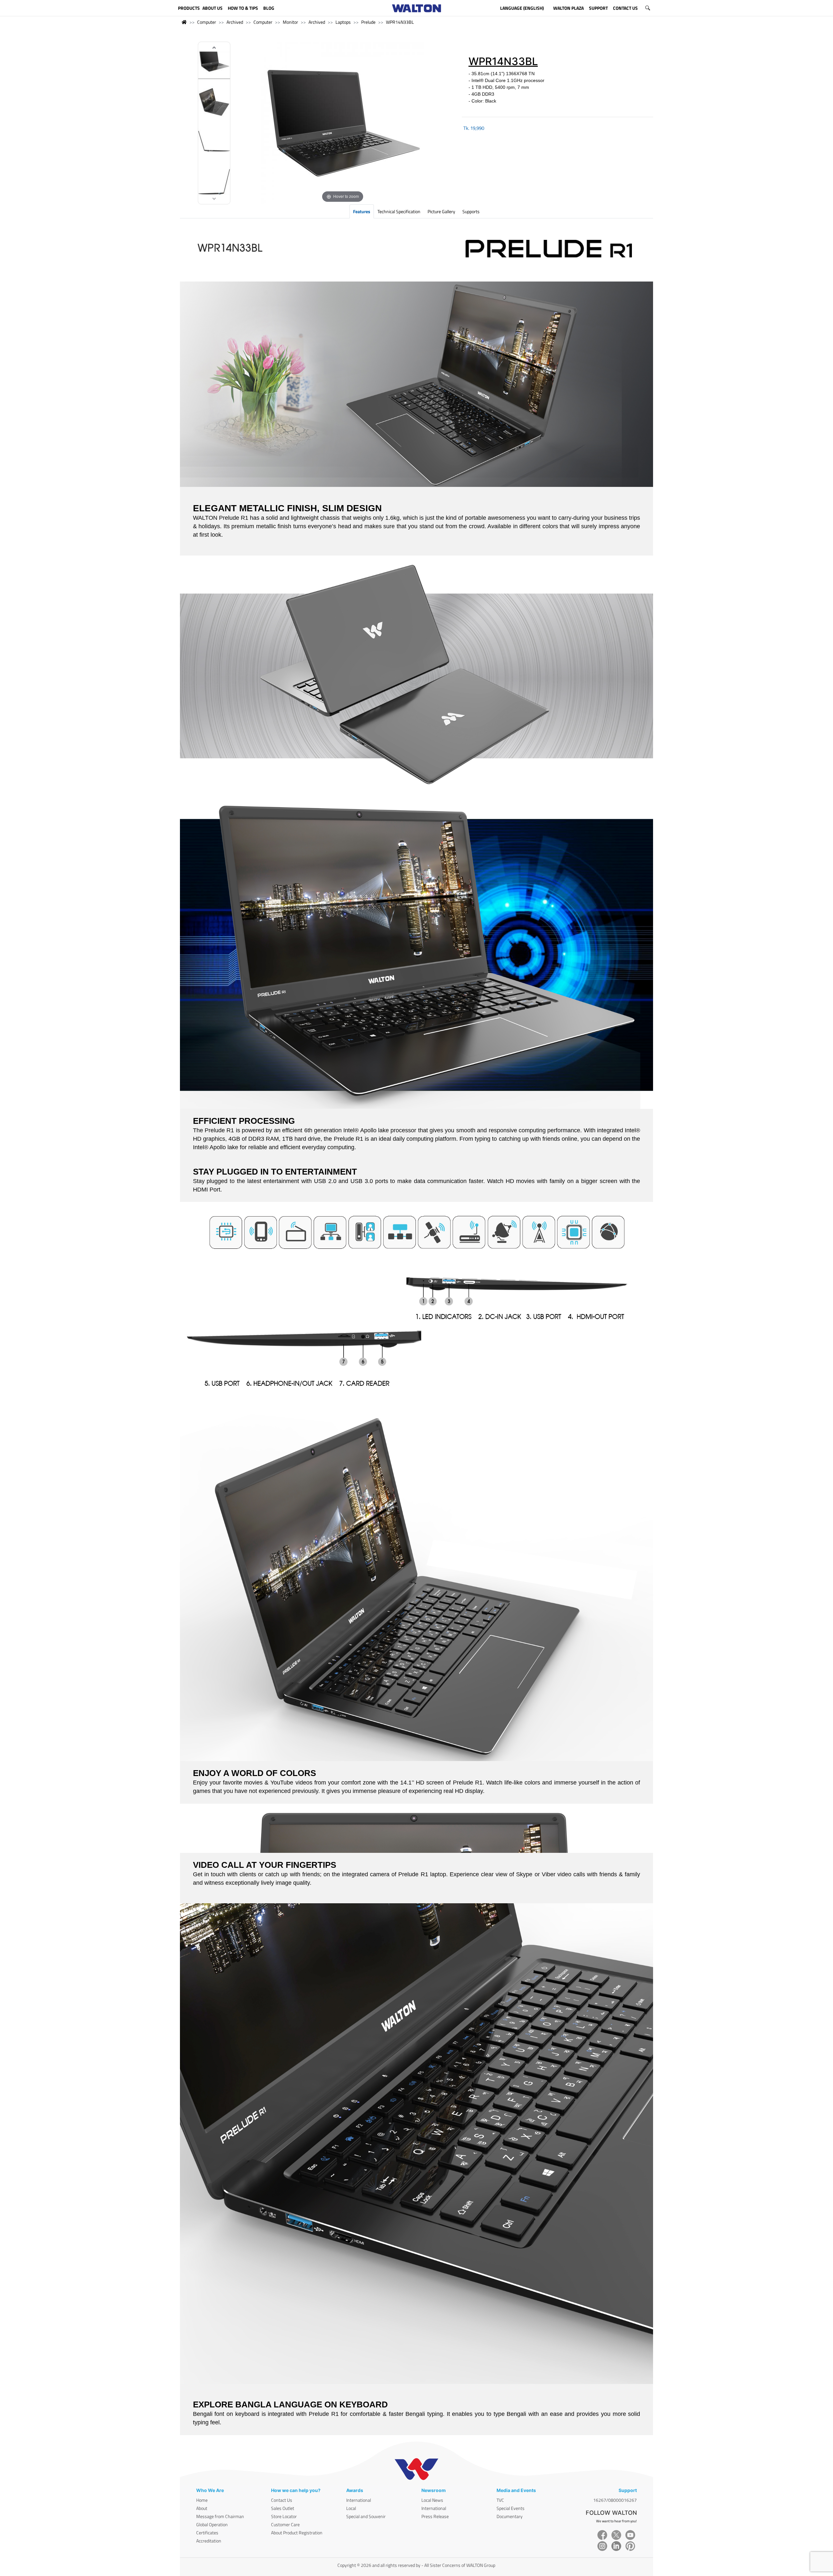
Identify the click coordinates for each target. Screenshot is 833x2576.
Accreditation (209, 2541)
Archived (235, 22)
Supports (471, 211)
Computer (207, 22)
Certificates (207, 2533)
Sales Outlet (283, 2508)
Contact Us (282, 2500)
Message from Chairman (220, 2516)
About (202, 2508)
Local (351, 2508)
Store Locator (284, 2516)
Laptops (343, 22)
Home (202, 2500)
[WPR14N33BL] (214, 62)
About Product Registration (297, 2533)
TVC (500, 2500)
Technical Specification (399, 211)
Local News (432, 2500)
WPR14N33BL (400, 22)
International (359, 2500)
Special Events (511, 2508)
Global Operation (212, 2524)
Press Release (435, 2516)
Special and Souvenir (366, 2516)
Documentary (510, 2516)
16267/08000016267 (615, 2500)
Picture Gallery (441, 211)
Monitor (290, 22)
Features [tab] (362, 211)
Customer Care (285, 2524)
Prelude (368, 22)
